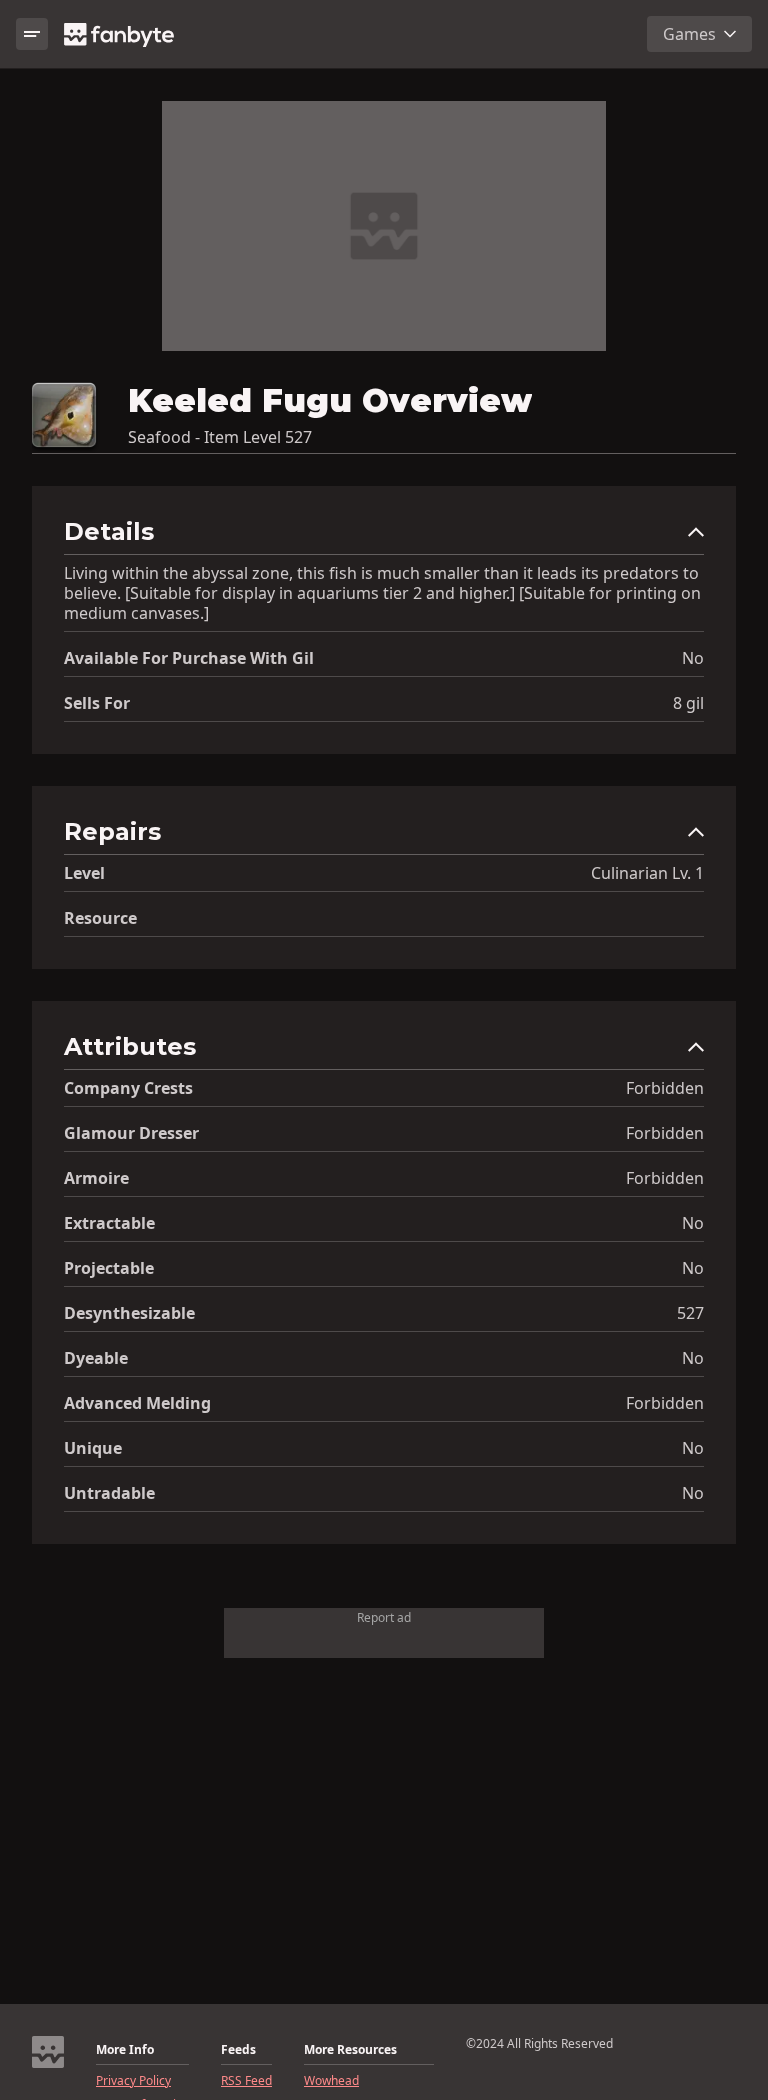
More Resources (350, 2050)
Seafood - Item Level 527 (220, 437)
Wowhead (331, 2081)
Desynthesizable (129, 1313)
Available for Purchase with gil (189, 658)
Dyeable (96, 1358)
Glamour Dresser (131, 1133)
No (693, 658)
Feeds (238, 2050)
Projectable (109, 1268)
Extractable (109, 1223)
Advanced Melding (137, 1403)
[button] (384, 536)
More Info (125, 2050)
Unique (93, 1448)
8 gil (688, 703)
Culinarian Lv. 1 (647, 873)
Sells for (97, 703)
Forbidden (665, 1088)
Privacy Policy (133, 2081)
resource (100, 918)
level (84, 873)
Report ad (384, 1617)
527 (690, 1313)
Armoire (96, 1178)
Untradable (109, 1493)
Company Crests (128, 1088)
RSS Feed (246, 2081)
